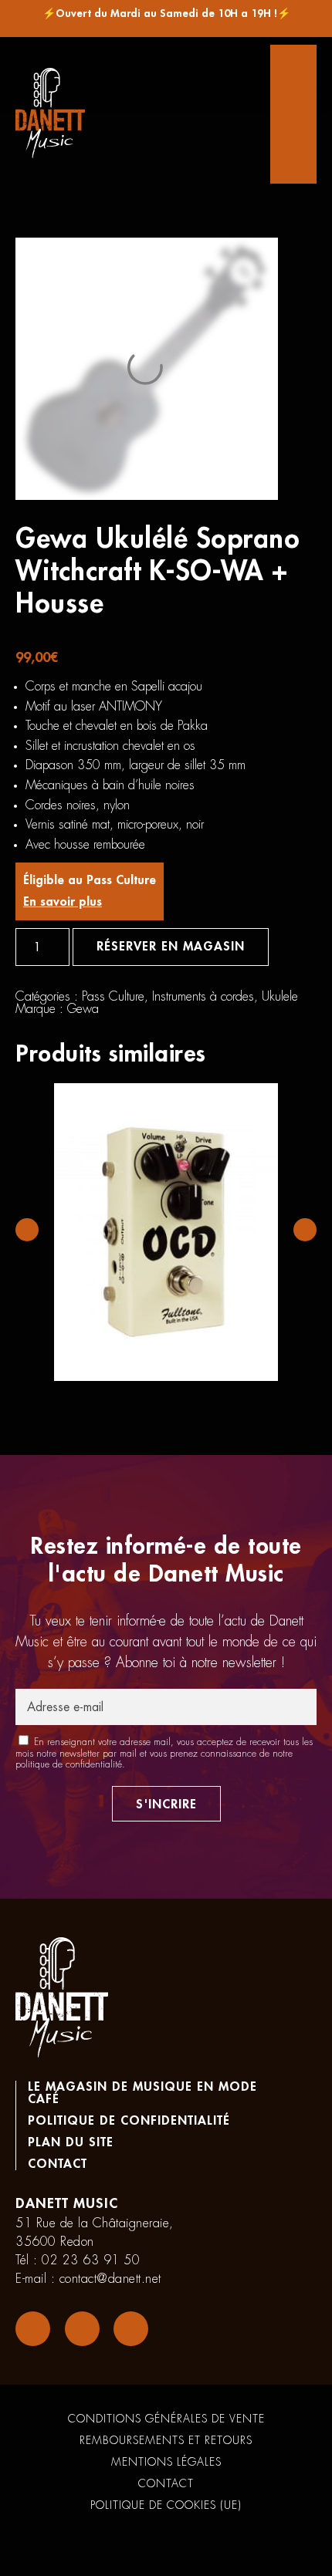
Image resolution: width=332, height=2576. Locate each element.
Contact (58, 2164)
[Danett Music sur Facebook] (33, 2329)
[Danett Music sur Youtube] (131, 2329)
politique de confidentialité (69, 1764)
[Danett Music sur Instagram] (82, 2329)
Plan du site (71, 2142)
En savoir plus (63, 902)
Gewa (83, 1009)
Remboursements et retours (166, 2440)
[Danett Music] (50, 114)
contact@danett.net (110, 2279)
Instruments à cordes (203, 997)
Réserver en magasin (171, 947)
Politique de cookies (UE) (166, 2505)
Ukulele (280, 997)
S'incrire (166, 1805)
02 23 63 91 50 (91, 2260)
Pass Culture (113, 997)
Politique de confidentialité (129, 2121)
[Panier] (293, 114)
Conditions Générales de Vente (166, 2419)
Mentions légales (166, 2462)
